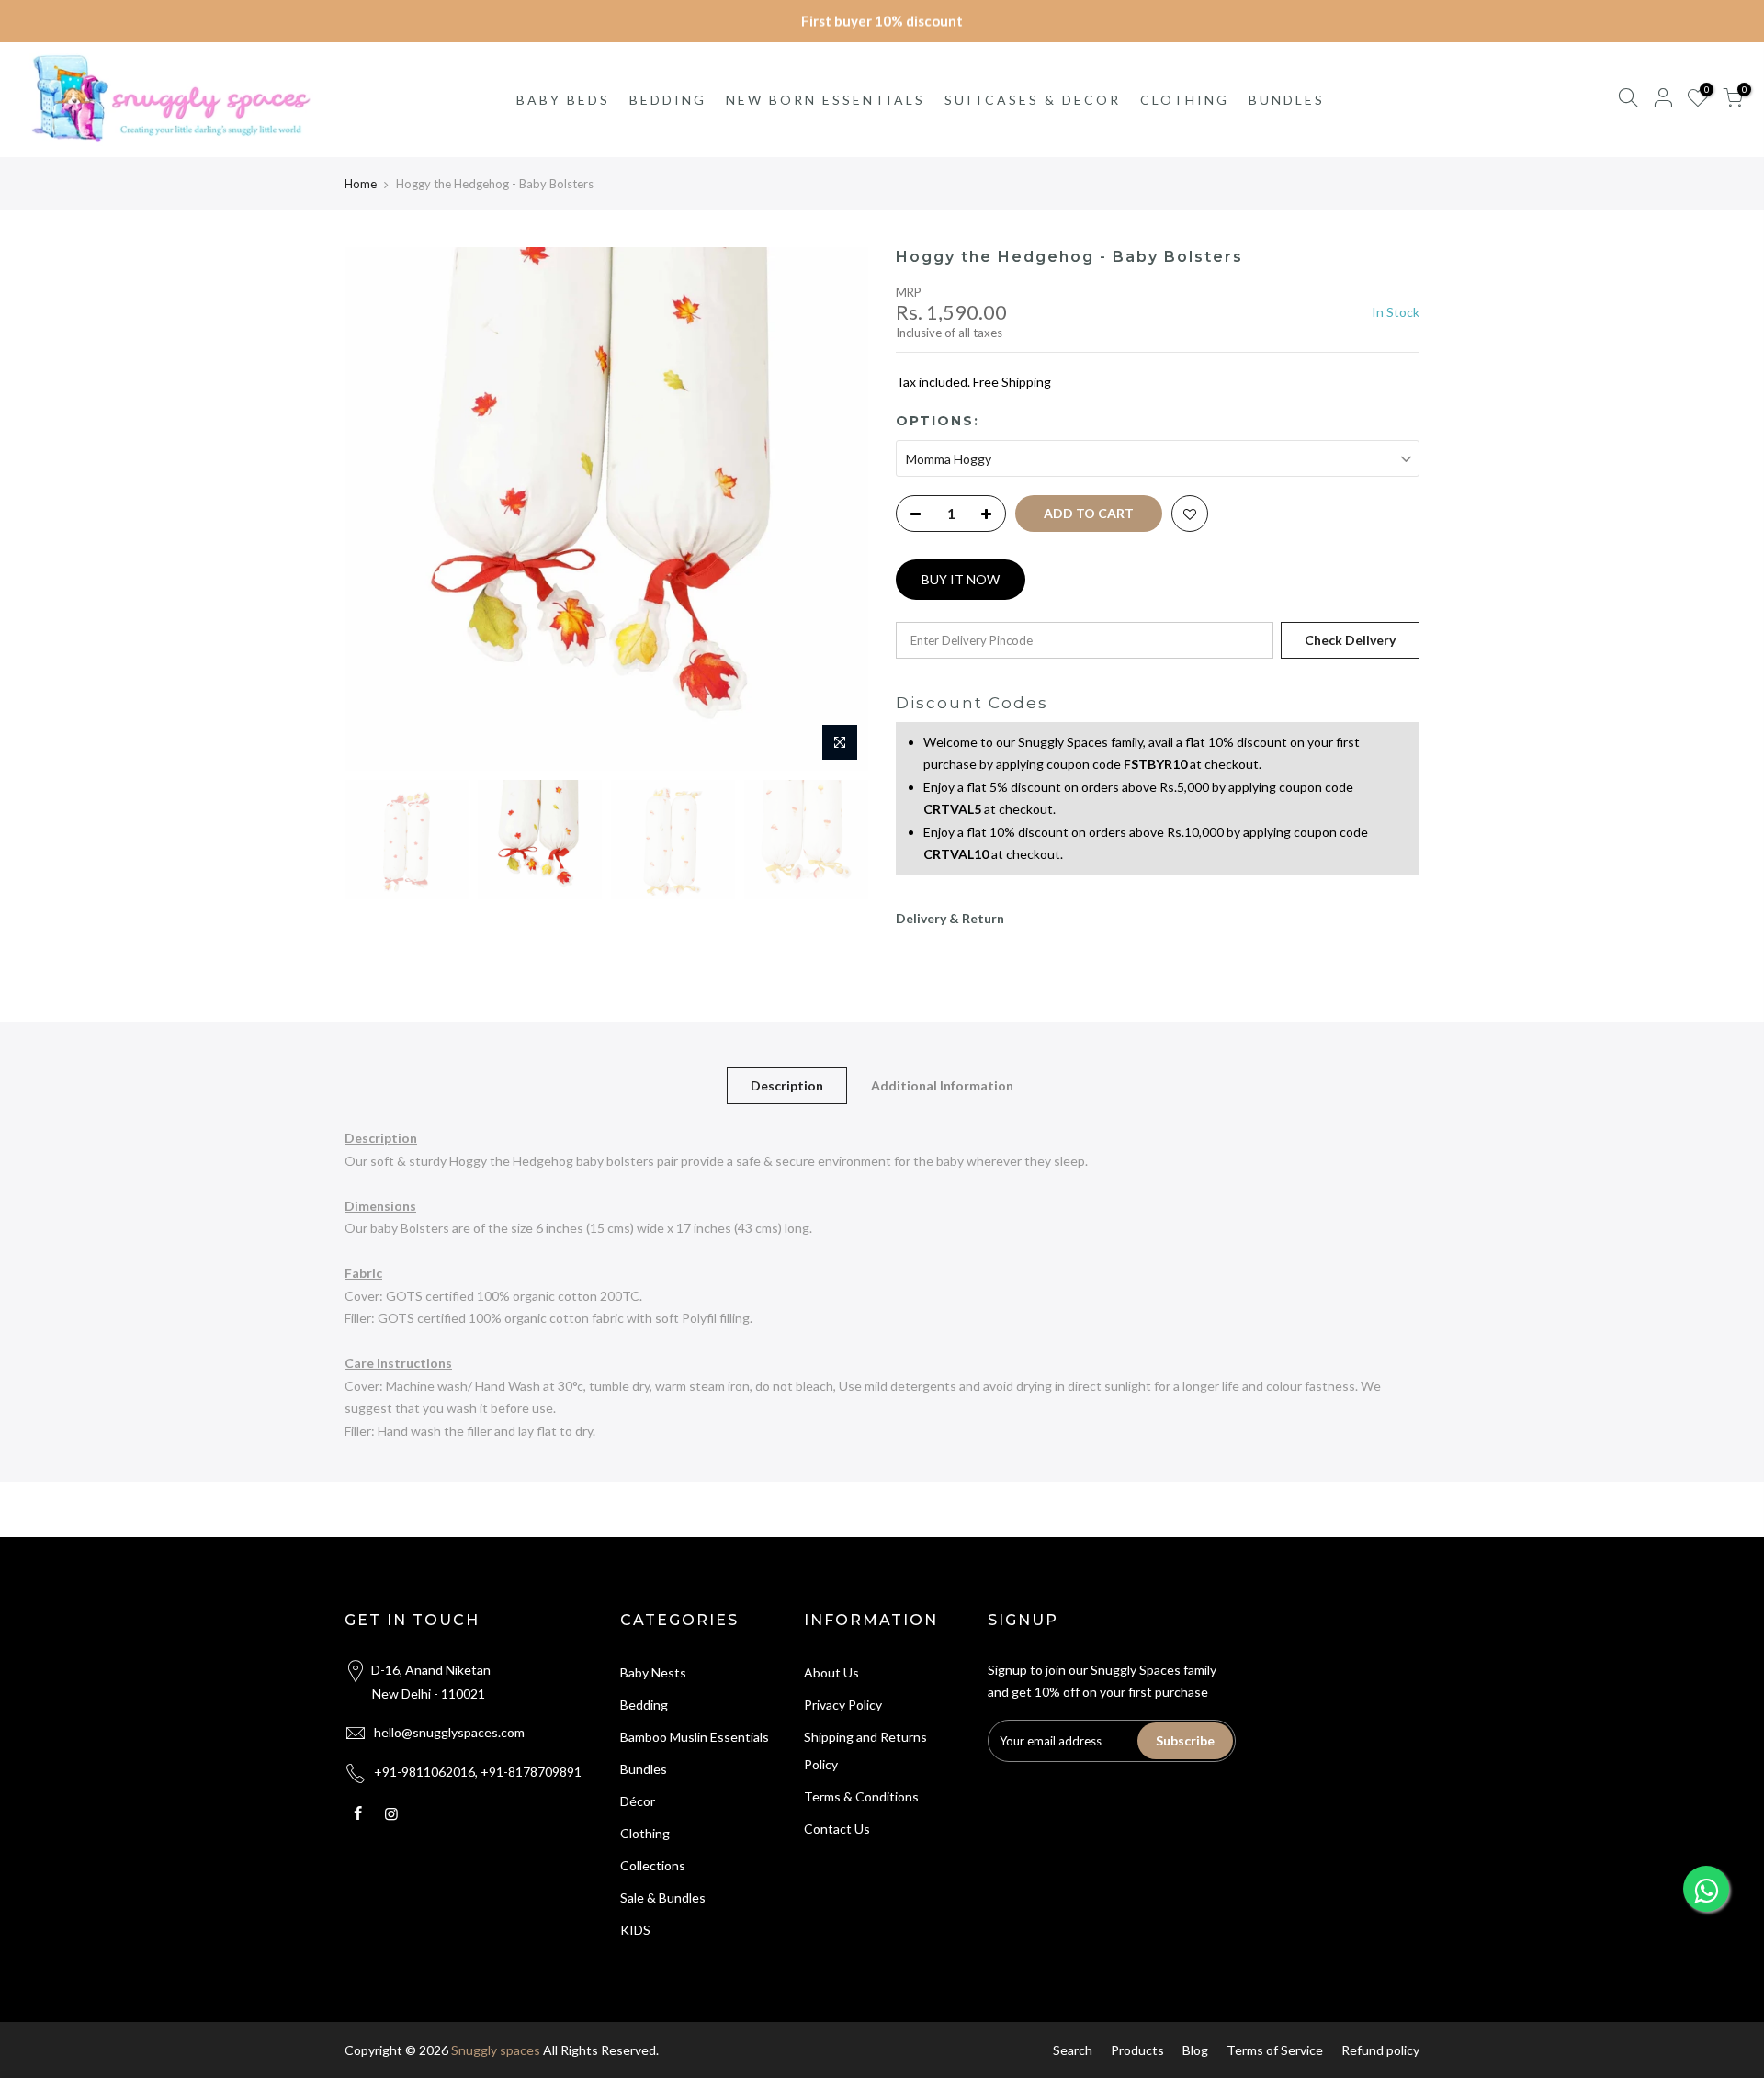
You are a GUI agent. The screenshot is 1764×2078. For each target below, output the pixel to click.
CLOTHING (1185, 100)
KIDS (635, 1930)
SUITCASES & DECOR (1033, 100)
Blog (1195, 2050)
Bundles (644, 1769)
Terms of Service (1275, 2050)
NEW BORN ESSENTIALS (825, 100)
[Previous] (377, 509)
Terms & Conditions (861, 1796)
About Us (831, 1672)
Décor (638, 1801)
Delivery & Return (950, 918)
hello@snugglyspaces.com (449, 1732)
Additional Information (942, 1085)
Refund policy (1380, 2050)
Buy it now (961, 579)
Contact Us (837, 1829)
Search (1073, 2050)
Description (787, 1085)
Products (1137, 2050)
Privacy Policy (843, 1705)
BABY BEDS (563, 100)
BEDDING (668, 100)
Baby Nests (653, 1672)
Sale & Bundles (663, 1897)
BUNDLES (1287, 100)
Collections (653, 1865)
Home (361, 184)
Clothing (645, 1833)
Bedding (644, 1705)
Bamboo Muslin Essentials (695, 1737)
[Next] (836, 509)
